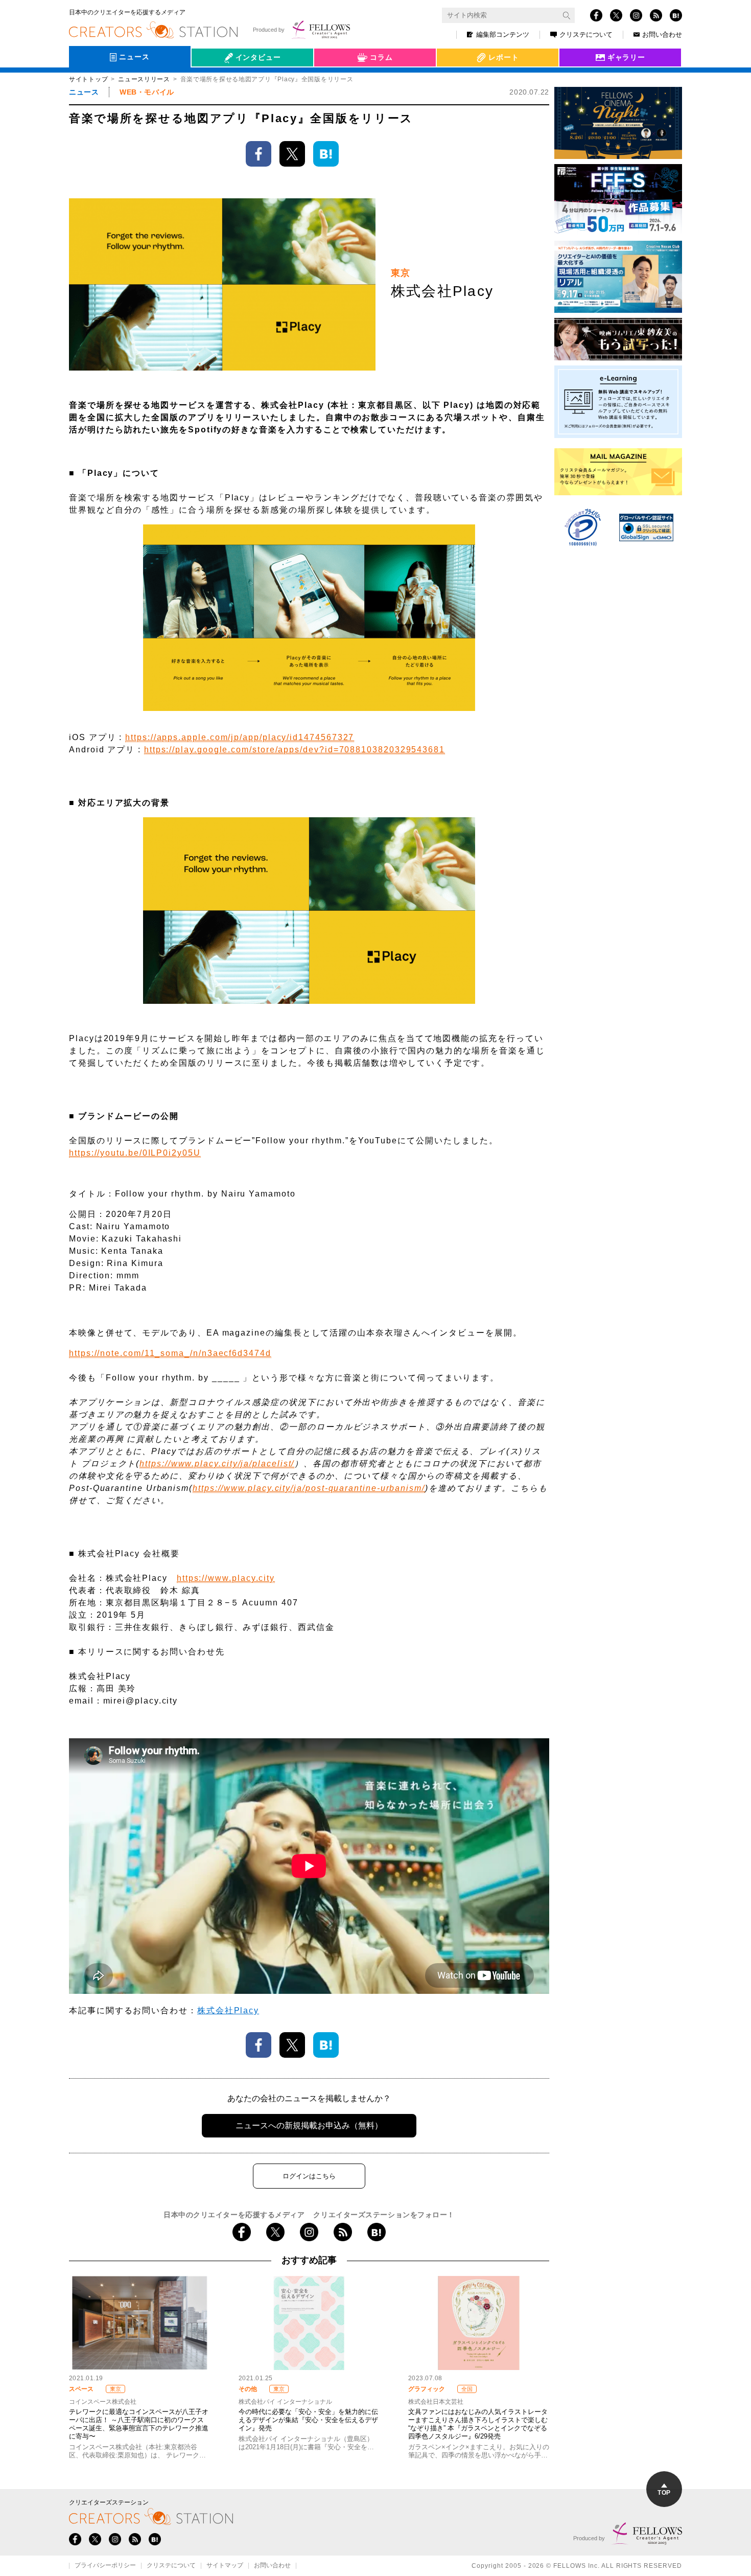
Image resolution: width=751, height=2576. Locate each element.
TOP (664, 2493)
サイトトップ (88, 79)
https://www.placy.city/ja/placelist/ (217, 1464)
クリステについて (586, 34)
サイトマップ (225, 2566)
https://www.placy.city (226, 1578)
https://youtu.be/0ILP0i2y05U (135, 1153)
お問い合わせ (662, 34)
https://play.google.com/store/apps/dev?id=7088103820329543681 (295, 750)
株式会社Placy (228, 2010)
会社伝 (212, 81)
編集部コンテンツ (503, 34)
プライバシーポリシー (105, 2566)
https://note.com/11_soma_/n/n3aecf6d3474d (170, 1353)
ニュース (84, 92)
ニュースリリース (144, 79)
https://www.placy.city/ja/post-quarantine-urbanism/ (309, 1488)
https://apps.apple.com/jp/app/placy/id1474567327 (240, 737)
